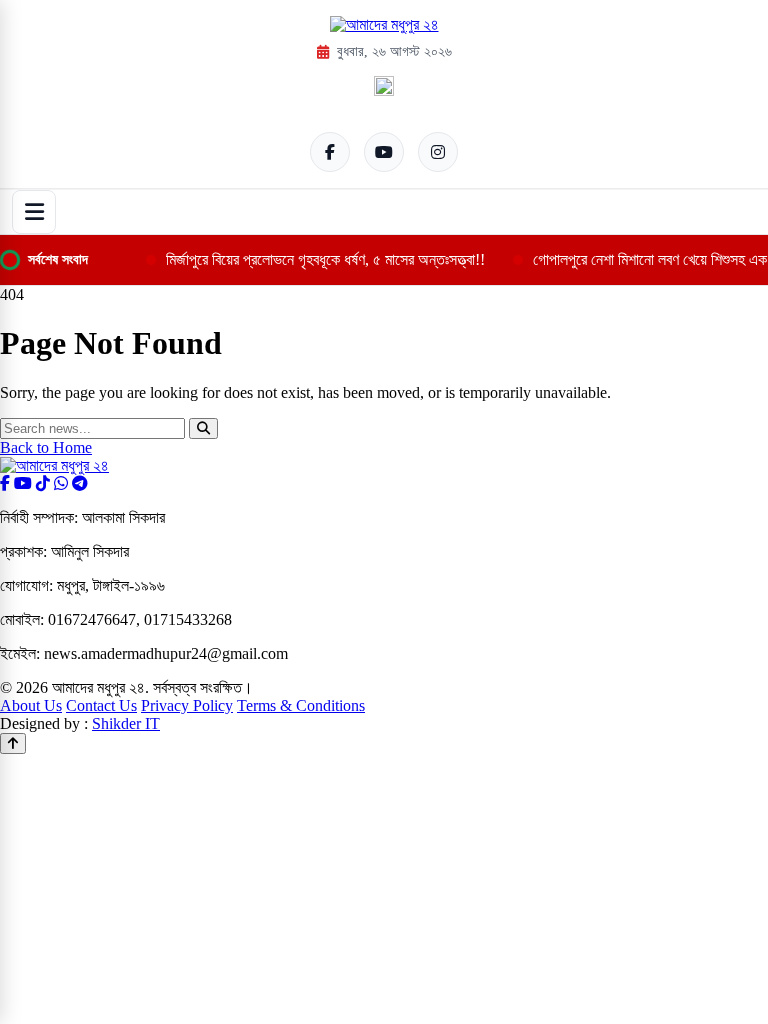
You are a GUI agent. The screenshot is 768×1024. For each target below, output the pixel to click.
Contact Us (101, 705)
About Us (31, 705)
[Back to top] (13, 743)
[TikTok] (43, 483)
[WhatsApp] (61, 483)
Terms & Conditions (301, 705)
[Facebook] (330, 152)
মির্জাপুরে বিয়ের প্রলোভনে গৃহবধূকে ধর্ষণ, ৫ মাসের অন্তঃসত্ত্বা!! (325, 259)
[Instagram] (438, 152)
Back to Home (46, 447)
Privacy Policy (187, 705)
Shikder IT (126, 723)
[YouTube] (384, 152)
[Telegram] (80, 483)
